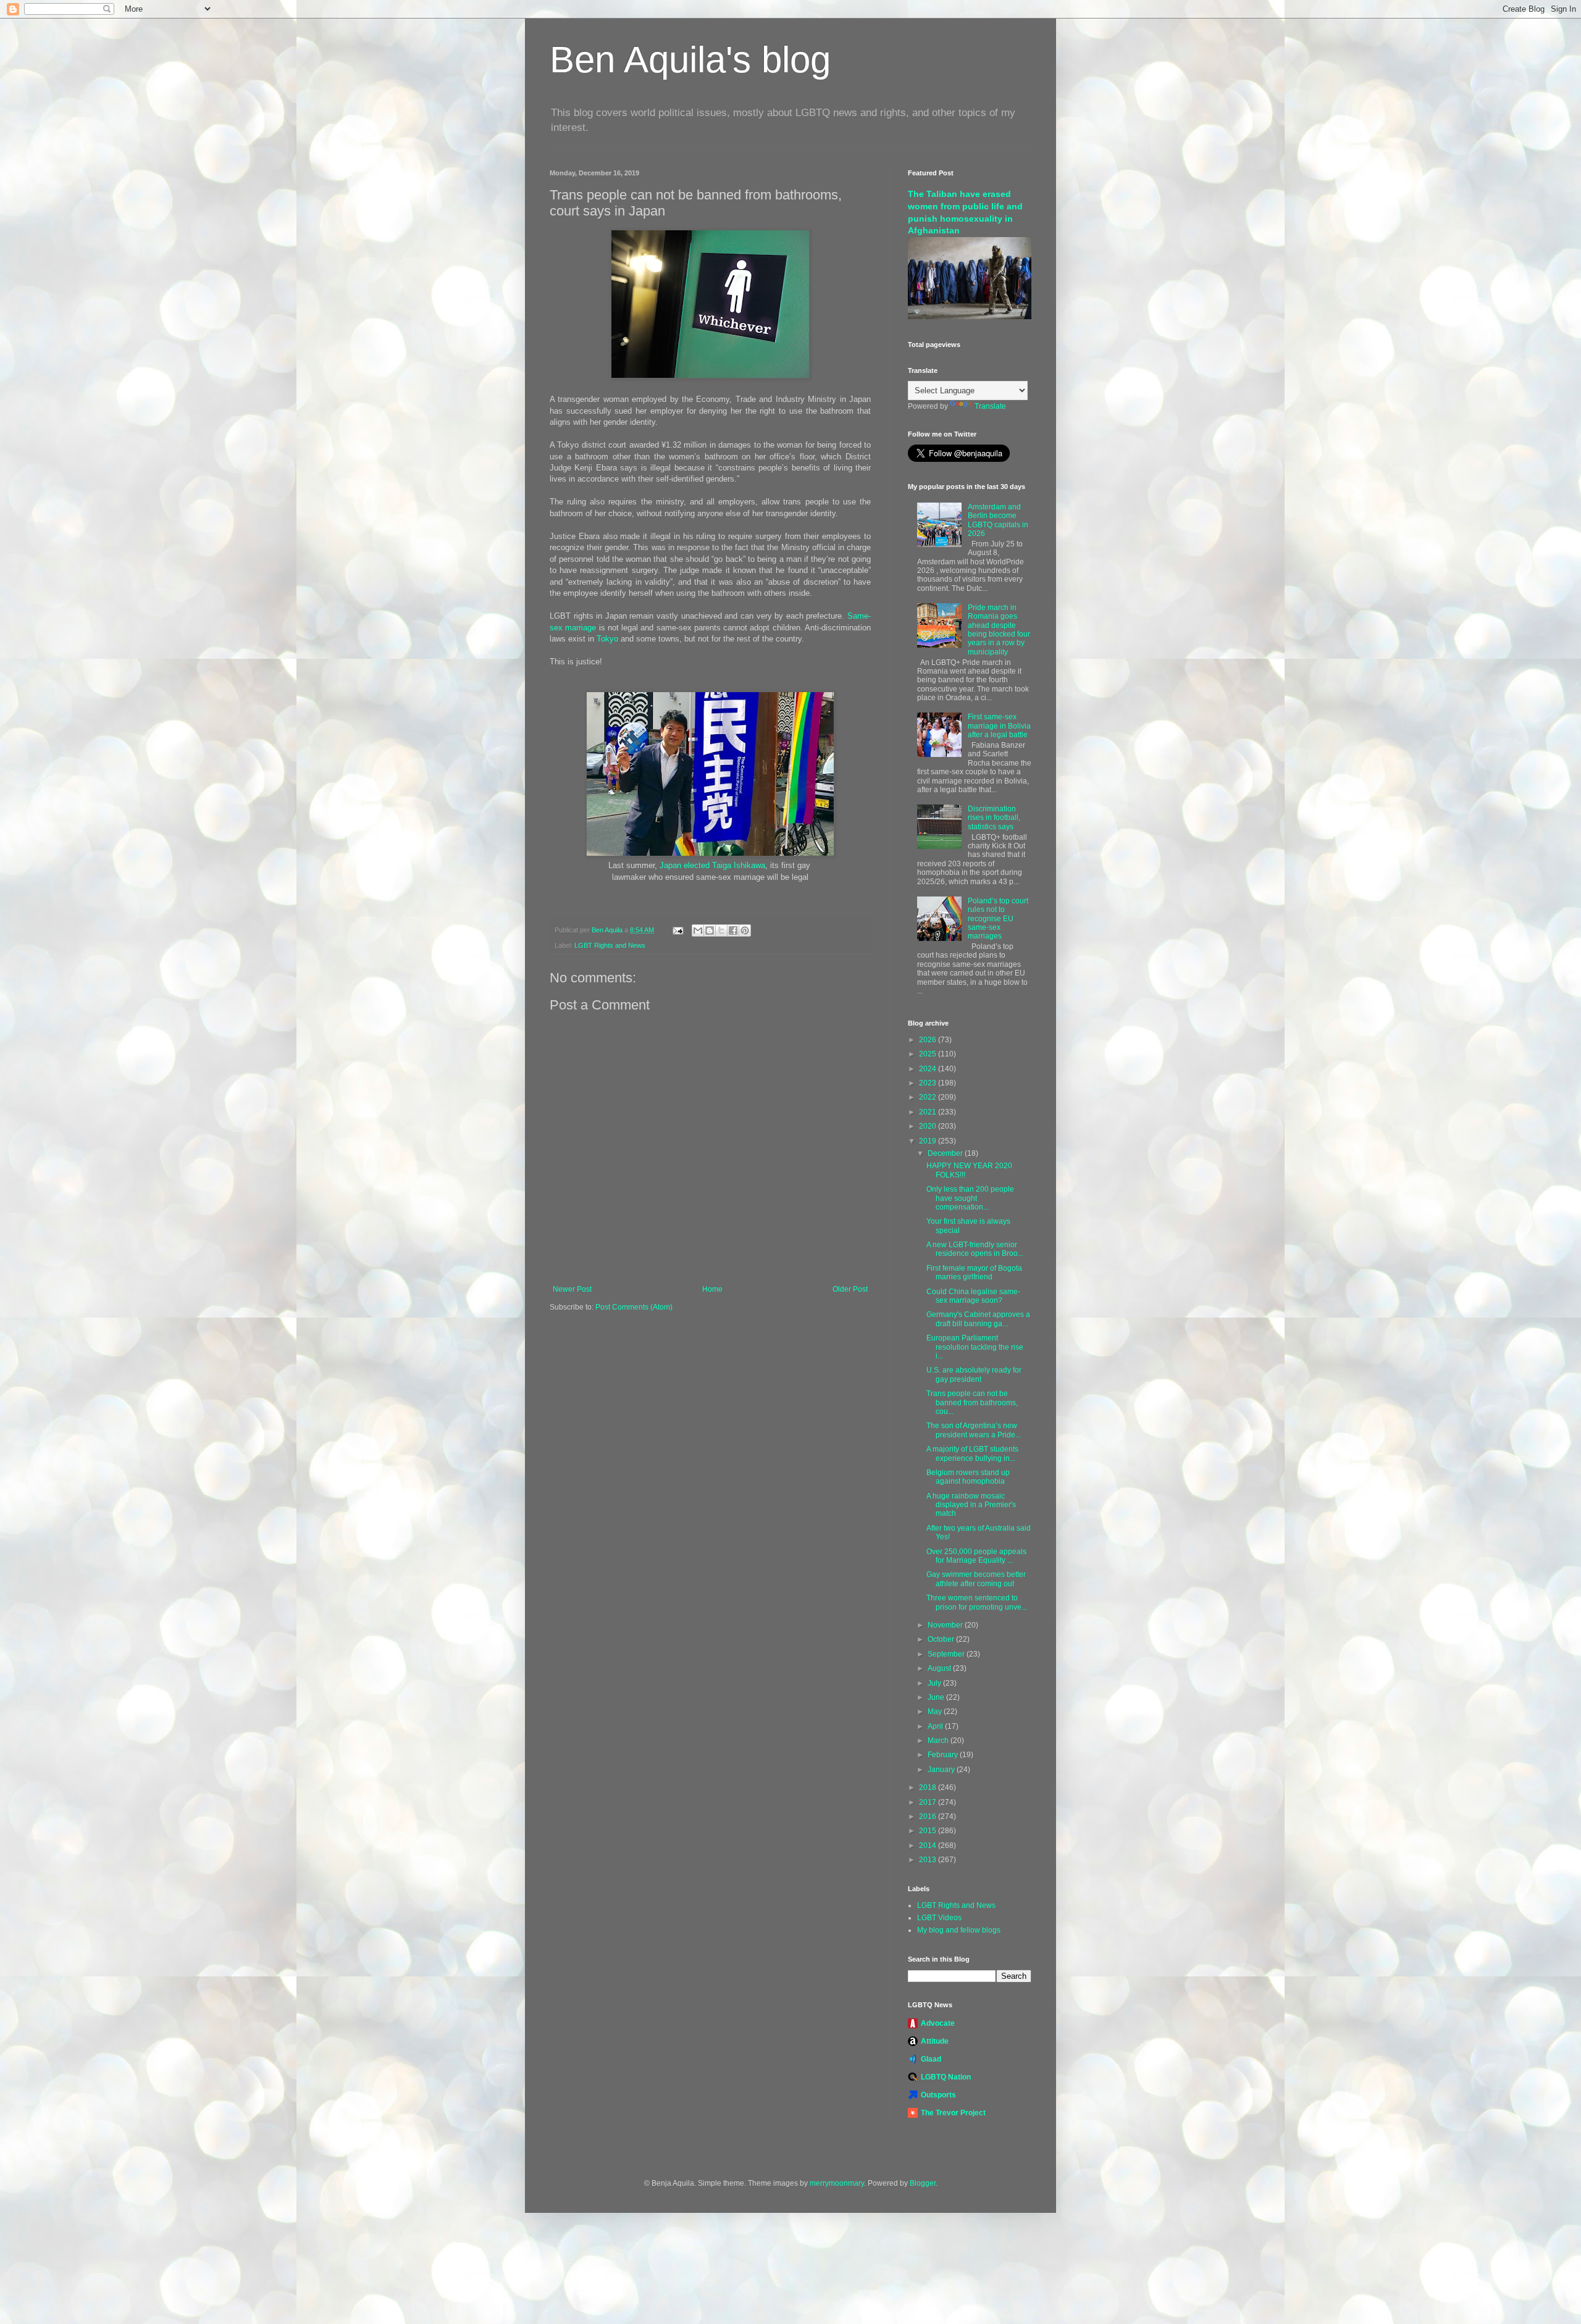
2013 (929, 1860)
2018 (929, 1787)
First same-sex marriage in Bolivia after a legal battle (999, 726)
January (942, 1770)
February (944, 1755)
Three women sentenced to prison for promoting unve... (977, 1602)
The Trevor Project (953, 2113)
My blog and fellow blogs (959, 1930)
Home (712, 1289)
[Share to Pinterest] (745, 930)
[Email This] (698, 930)
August (940, 1668)
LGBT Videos (939, 1918)
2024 (929, 1069)
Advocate (938, 2023)
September (947, 1654)
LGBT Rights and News (610, 945)
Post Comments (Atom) (634, 1307)
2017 (929, 1802)
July (935, 1683)
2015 (929, 1831)
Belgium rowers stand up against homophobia (968, 1477)
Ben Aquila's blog (690, 60)
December (946, 1153)
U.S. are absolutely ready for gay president (974, 1374)
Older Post (850, 1289)
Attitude (935, 2041)
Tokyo (607, 639)
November (946, 1625)
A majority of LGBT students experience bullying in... (972, 1453)
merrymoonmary (837, 2183)
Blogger (923, 2183)
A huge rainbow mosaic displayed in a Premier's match (971, 1505)
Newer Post (572, 1289)
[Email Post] (677, 930)
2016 (929, 1816)
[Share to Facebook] (733, 930)
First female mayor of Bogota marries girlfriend (974, 1273)
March (939, 1741)
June (937, 1697)
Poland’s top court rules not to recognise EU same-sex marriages (998, 919)
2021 (929, 1112)
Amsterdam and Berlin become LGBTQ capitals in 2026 (998, 520)
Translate (990, 406)
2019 (929, 1141)
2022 (929, 1097)
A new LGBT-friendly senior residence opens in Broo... (975, 1249)
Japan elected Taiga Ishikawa (712, 865)
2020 (929, 1126)
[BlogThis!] (710, 930)
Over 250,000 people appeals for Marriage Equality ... (976, 1556)
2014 (929, 1845)
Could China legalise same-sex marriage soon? (973, 1296)
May (936, 1712)
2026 (929, 1040)
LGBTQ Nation (946, 2077)
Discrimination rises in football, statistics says (994, 818)
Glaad (931, 2059)
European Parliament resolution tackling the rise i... (975, 1347)
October (942, 1639)
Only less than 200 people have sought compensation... (970, 1198)
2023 (929, 1083)
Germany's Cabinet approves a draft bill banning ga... (978, 1319)
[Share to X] (721, 930)
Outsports (938, 2095)
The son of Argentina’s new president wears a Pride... (974, 1430)
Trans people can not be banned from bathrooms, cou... (972, 1402)
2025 (929, 1054)
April (936, 1726)
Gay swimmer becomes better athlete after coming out (976, 1579)
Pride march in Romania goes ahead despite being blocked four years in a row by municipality (999, 630)
